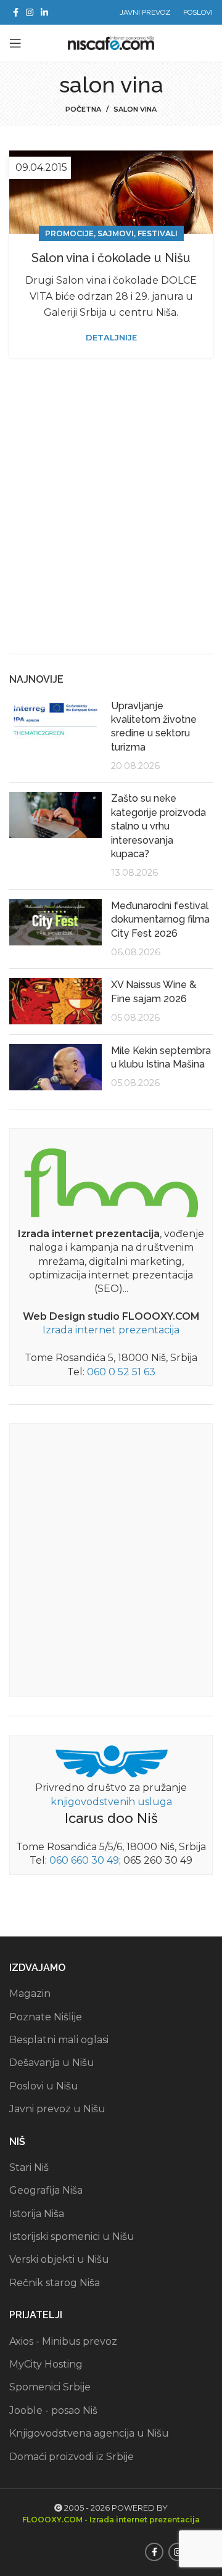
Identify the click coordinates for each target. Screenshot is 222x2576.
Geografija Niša (46, 2190)
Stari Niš (29, 2167)
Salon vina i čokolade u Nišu (111, 258)
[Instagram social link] (30, 12)
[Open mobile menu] (15, 43)
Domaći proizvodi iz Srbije (72, 2457)
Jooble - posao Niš (53, 2410)
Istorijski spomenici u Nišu (72, 2237)
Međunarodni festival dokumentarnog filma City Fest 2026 (160, 920)
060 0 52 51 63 (121, 1372)
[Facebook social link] (16, 12)
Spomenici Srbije (50, 2387)
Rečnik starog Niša (55, 2283)
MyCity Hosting (46, 2364)
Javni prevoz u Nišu (57, 2109)
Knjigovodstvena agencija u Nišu (89, 2433)
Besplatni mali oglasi (59, 2040)
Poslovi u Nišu (44, 2086)
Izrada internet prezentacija (111, 1330)
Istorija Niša (37, 2214)
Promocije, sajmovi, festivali (111, 233)
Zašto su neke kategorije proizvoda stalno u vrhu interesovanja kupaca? (158, 826)
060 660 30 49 (84, 1860)
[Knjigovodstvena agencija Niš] (111, 1761)
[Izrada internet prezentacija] (111, 1180)
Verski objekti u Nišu (59, 2259)
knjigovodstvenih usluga (111, 1802)
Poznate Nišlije (46, 2017)
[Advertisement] (111, 524)
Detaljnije (111, 338)
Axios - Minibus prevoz (63, 2341)
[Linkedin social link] (44, 12)
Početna (83, 109)
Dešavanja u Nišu (52, 2063)
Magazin (30, 1994)
